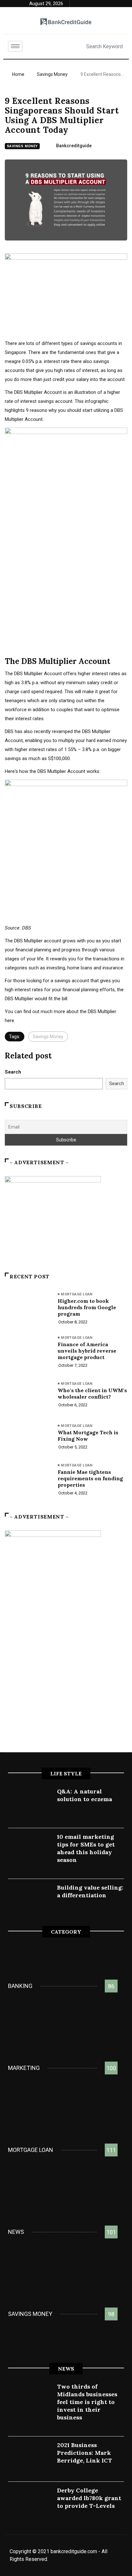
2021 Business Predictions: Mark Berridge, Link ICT (85, 2453)
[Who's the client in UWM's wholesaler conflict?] (28, 1396)
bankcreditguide (74, 146)
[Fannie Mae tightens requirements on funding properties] (28, 1480)
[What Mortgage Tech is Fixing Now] (28, 1438)
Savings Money (52, 74)
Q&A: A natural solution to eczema (85, 1795)
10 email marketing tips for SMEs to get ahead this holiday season (86, 1848)
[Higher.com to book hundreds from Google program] (28, 1309)
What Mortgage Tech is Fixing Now (88, 1436)
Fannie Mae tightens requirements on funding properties (90, 1478)
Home (18, 74)
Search (13, 1072)
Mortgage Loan (77, 1294)
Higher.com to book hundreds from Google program (87, 1307)
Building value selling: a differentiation (90, 1891)
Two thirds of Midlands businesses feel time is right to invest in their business (87, 2402)
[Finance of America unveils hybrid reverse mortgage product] (28, 1352)
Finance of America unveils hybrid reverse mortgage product (87, 1351)
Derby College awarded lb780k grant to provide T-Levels (89, 2498)
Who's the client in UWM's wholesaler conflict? (92, 1393)
